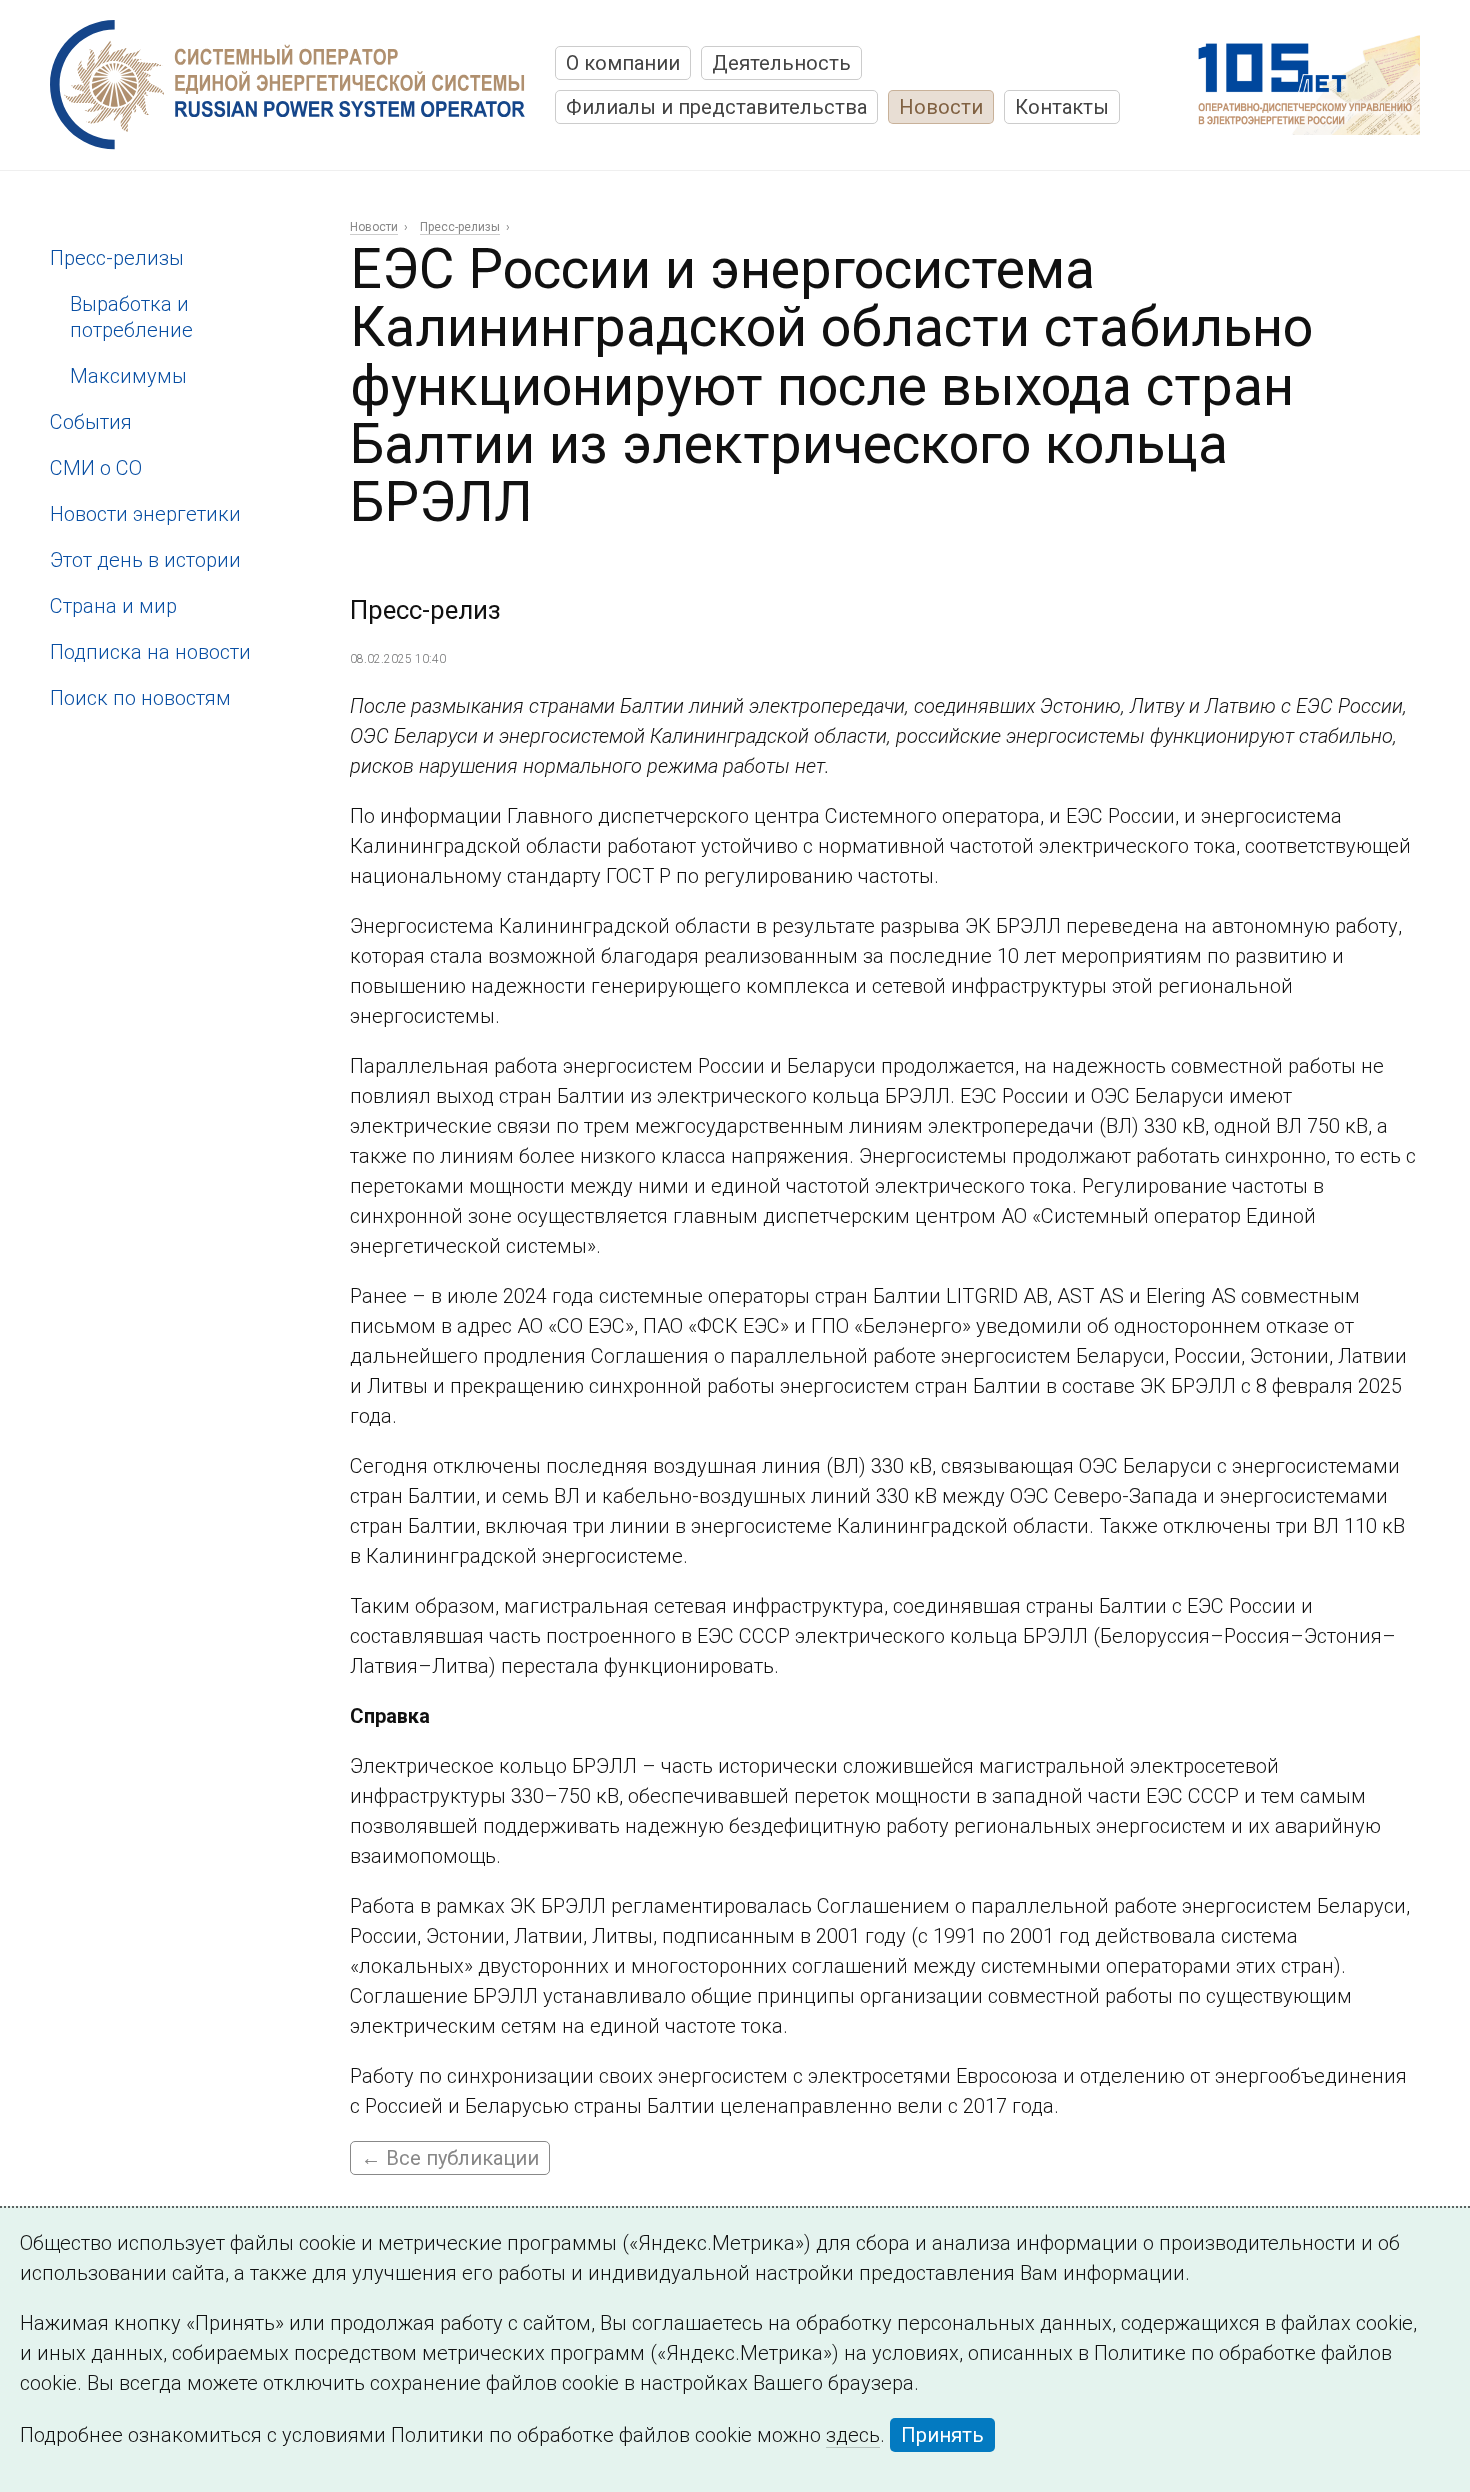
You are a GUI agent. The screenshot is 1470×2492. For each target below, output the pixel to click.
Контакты (1062, 107)
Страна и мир (113, 606)
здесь (853, 2435)
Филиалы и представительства (716, 107)
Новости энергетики (145, 514)
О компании (623, 63)
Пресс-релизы (117, 258)
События (91, 422)
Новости (941, 107)
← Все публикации (450, 2158)
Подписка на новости (150, 652)
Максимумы (128, 376)
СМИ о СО (96, 468)
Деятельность (781, 63)
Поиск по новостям (140, 698)
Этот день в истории (145, 560)
